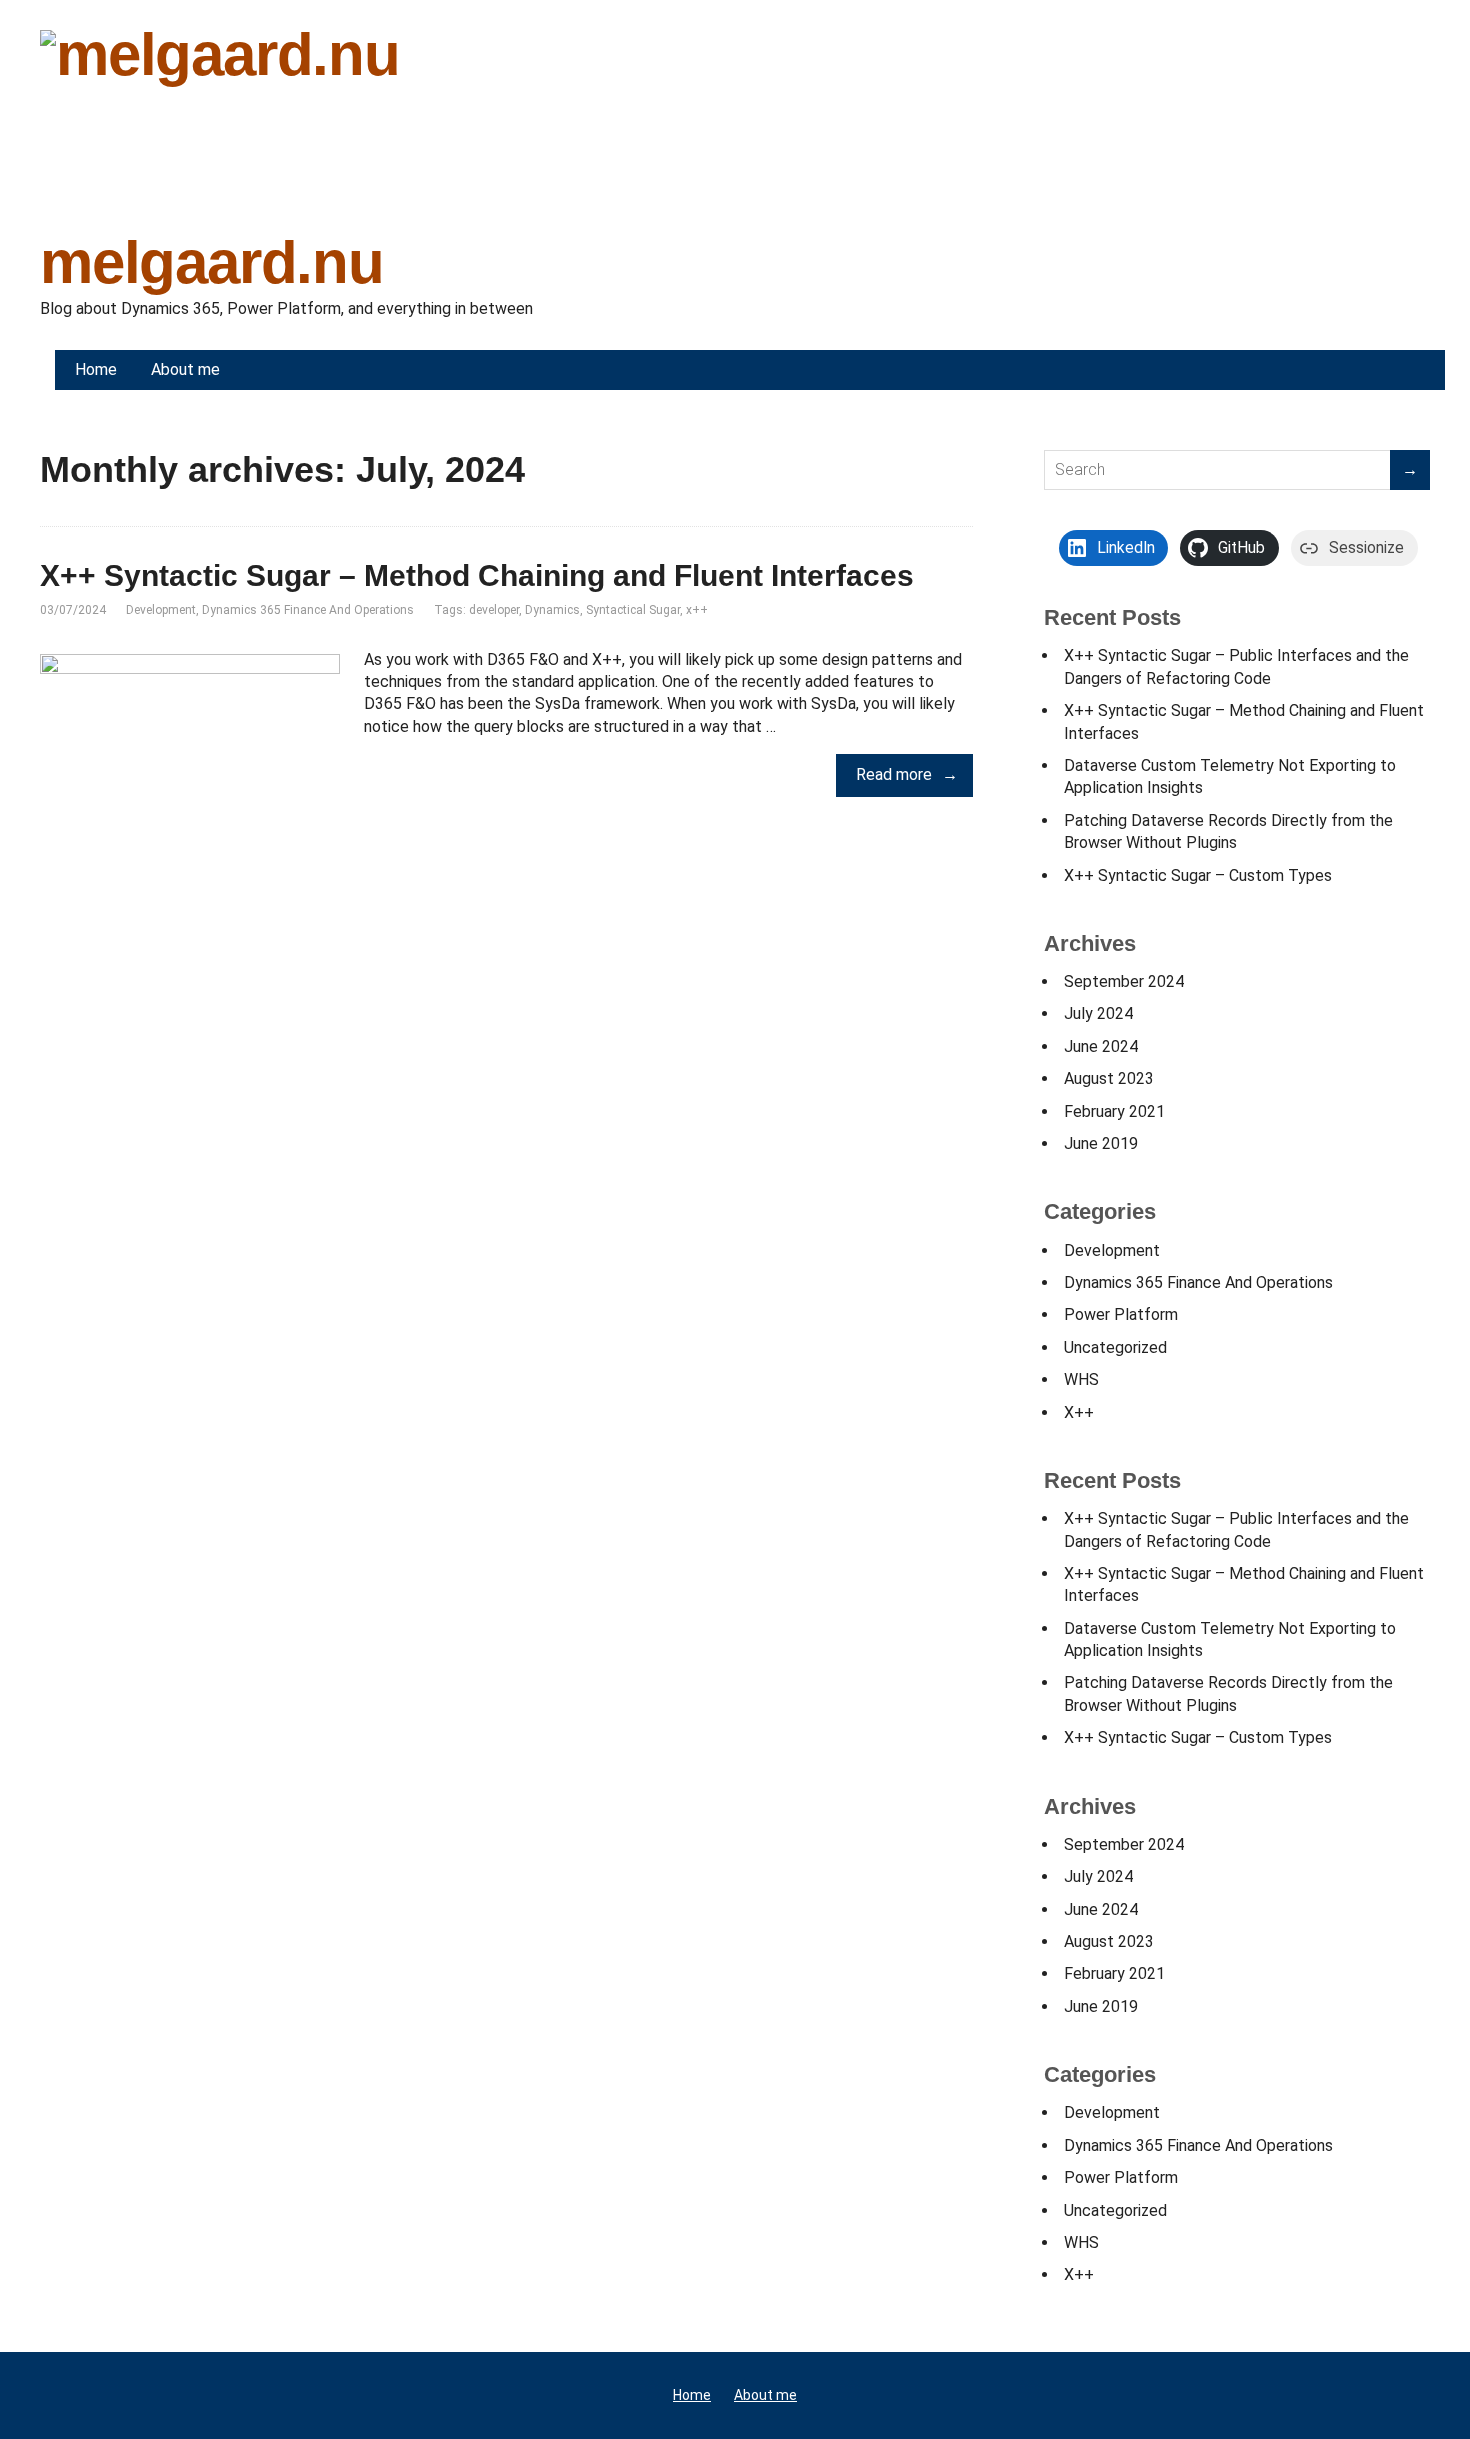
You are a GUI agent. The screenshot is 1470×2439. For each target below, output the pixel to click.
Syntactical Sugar (633, 610)
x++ (697, 610)
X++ (1079, 1412)
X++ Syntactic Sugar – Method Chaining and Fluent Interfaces (477, 575)
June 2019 (1101, 1143)
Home (692, 2395)
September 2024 (1124, 981)
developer (494, 610)
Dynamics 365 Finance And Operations (308, 610)
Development (161, 610)
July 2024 (1098, 1013)
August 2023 (1109, 1078)
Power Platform (1121, 1314)
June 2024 (1101, 1046)
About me (765, 2395)
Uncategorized (1115, 1347)
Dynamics (552, 610)
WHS (1081, 1379)
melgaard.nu (212, 258)
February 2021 (1114, 1111)
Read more (894, 774)
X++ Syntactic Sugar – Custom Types (1198, 875)
